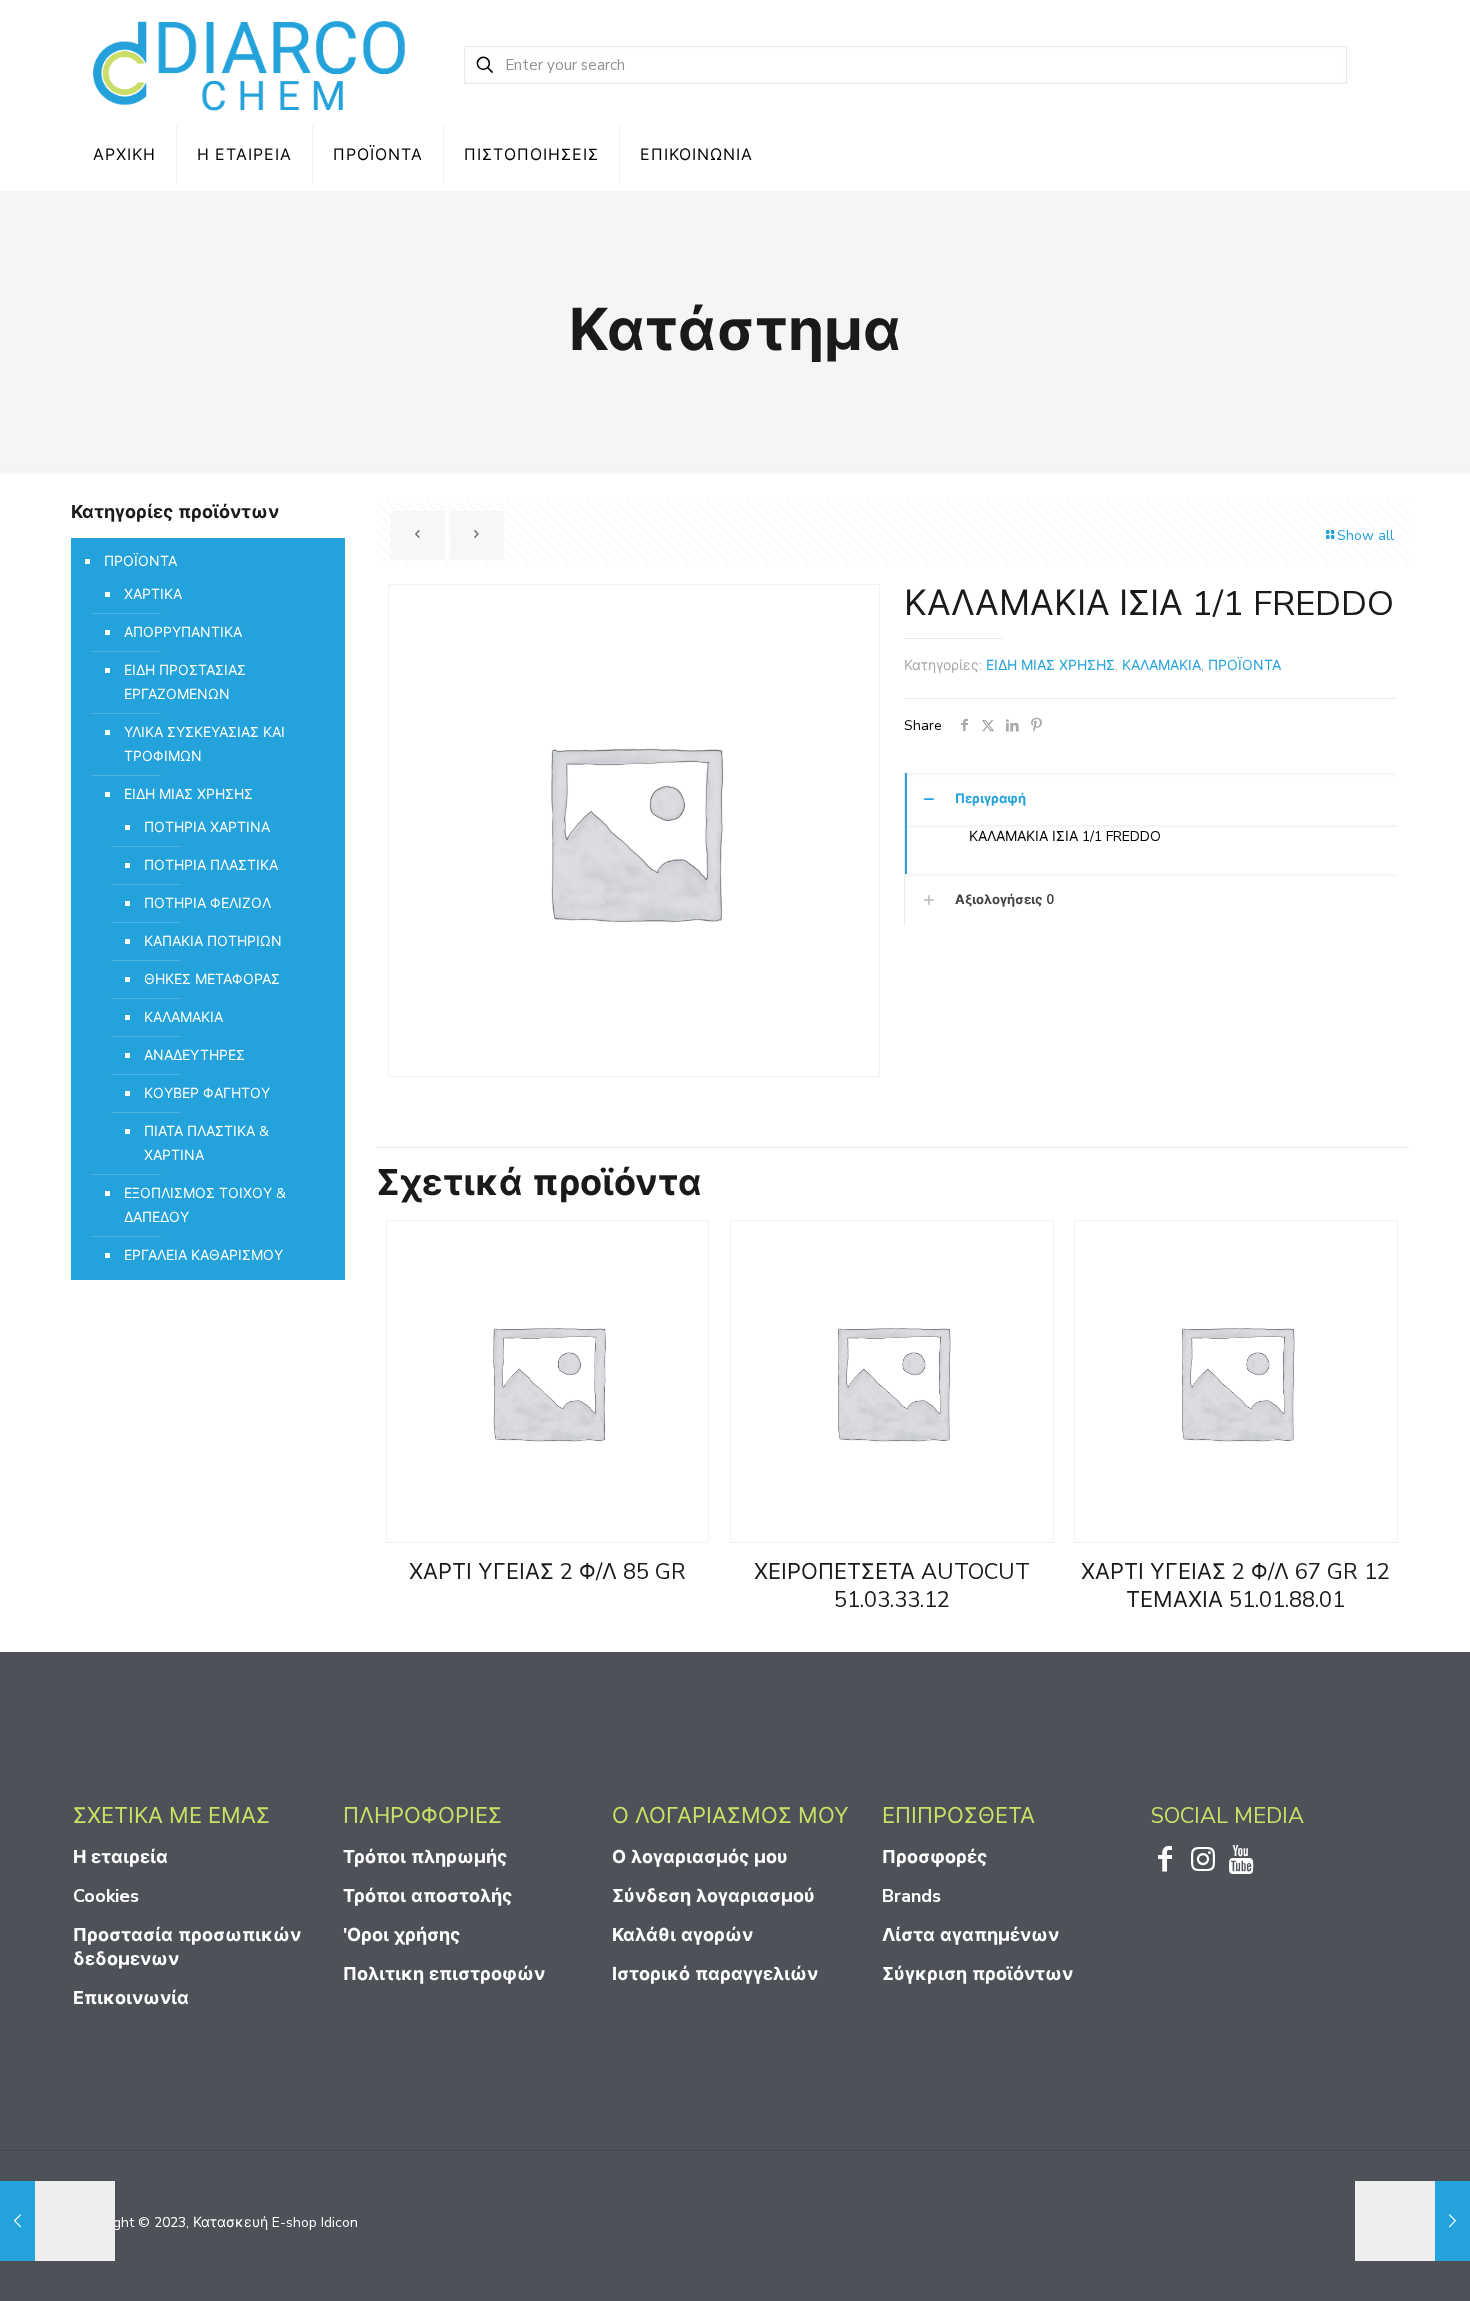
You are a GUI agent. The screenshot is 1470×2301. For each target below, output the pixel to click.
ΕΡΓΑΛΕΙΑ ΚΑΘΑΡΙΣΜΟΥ (203, 1255)
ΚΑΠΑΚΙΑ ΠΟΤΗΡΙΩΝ (213, 941)
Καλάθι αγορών (682, 1935)
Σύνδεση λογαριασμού (713, 1896)
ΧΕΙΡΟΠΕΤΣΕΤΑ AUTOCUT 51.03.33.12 (892, 1586)
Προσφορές (934, 1857)
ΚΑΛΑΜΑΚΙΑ (1161, 665)
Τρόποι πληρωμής (425, 1857)
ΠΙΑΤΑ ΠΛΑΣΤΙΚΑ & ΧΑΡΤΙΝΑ (206, 1143)
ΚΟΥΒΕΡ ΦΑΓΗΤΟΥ (207, 1093)
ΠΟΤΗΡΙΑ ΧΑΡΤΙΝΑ (207, 827)
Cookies (106, 1896)
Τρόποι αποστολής (427, 1896)
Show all (1365, 535)
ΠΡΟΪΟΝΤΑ (1244, 665)
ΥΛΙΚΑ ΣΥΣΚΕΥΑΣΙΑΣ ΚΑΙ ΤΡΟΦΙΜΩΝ (204, 744)
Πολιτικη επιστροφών (444, 1974)
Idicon (339, 2222)
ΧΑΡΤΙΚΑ (153, 594)
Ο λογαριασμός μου (700, 1857)
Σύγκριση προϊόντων (977, 1974)
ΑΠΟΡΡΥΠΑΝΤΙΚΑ (183, 632)
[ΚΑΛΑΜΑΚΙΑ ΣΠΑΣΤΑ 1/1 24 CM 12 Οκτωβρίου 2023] (1412, 2221)
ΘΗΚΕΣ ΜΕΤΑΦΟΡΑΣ (212, 979)
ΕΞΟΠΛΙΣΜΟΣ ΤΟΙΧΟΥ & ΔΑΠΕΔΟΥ (205, 1205)
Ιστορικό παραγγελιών (715, 1974)
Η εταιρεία (120, 1857)
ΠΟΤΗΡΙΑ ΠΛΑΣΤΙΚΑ (211, 865)
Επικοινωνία (131, 1998)
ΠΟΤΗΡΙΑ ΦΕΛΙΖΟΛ (207, 903)
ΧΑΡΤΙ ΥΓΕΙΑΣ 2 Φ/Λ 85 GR (547, 1572)
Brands (911, 1896)
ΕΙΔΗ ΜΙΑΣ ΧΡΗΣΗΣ (1050, 665)
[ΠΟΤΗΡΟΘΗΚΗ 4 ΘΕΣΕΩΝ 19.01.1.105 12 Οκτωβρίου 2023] (57, 2221)
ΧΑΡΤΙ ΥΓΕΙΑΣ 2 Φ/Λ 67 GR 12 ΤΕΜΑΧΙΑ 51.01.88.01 (1235, 1586)
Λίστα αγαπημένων (970, 1935)
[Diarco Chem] (251, 65)
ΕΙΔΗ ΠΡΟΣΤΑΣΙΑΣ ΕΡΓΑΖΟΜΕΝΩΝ (185, 682)
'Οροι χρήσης (401, 1935)
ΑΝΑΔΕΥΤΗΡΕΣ (194, 1055)
